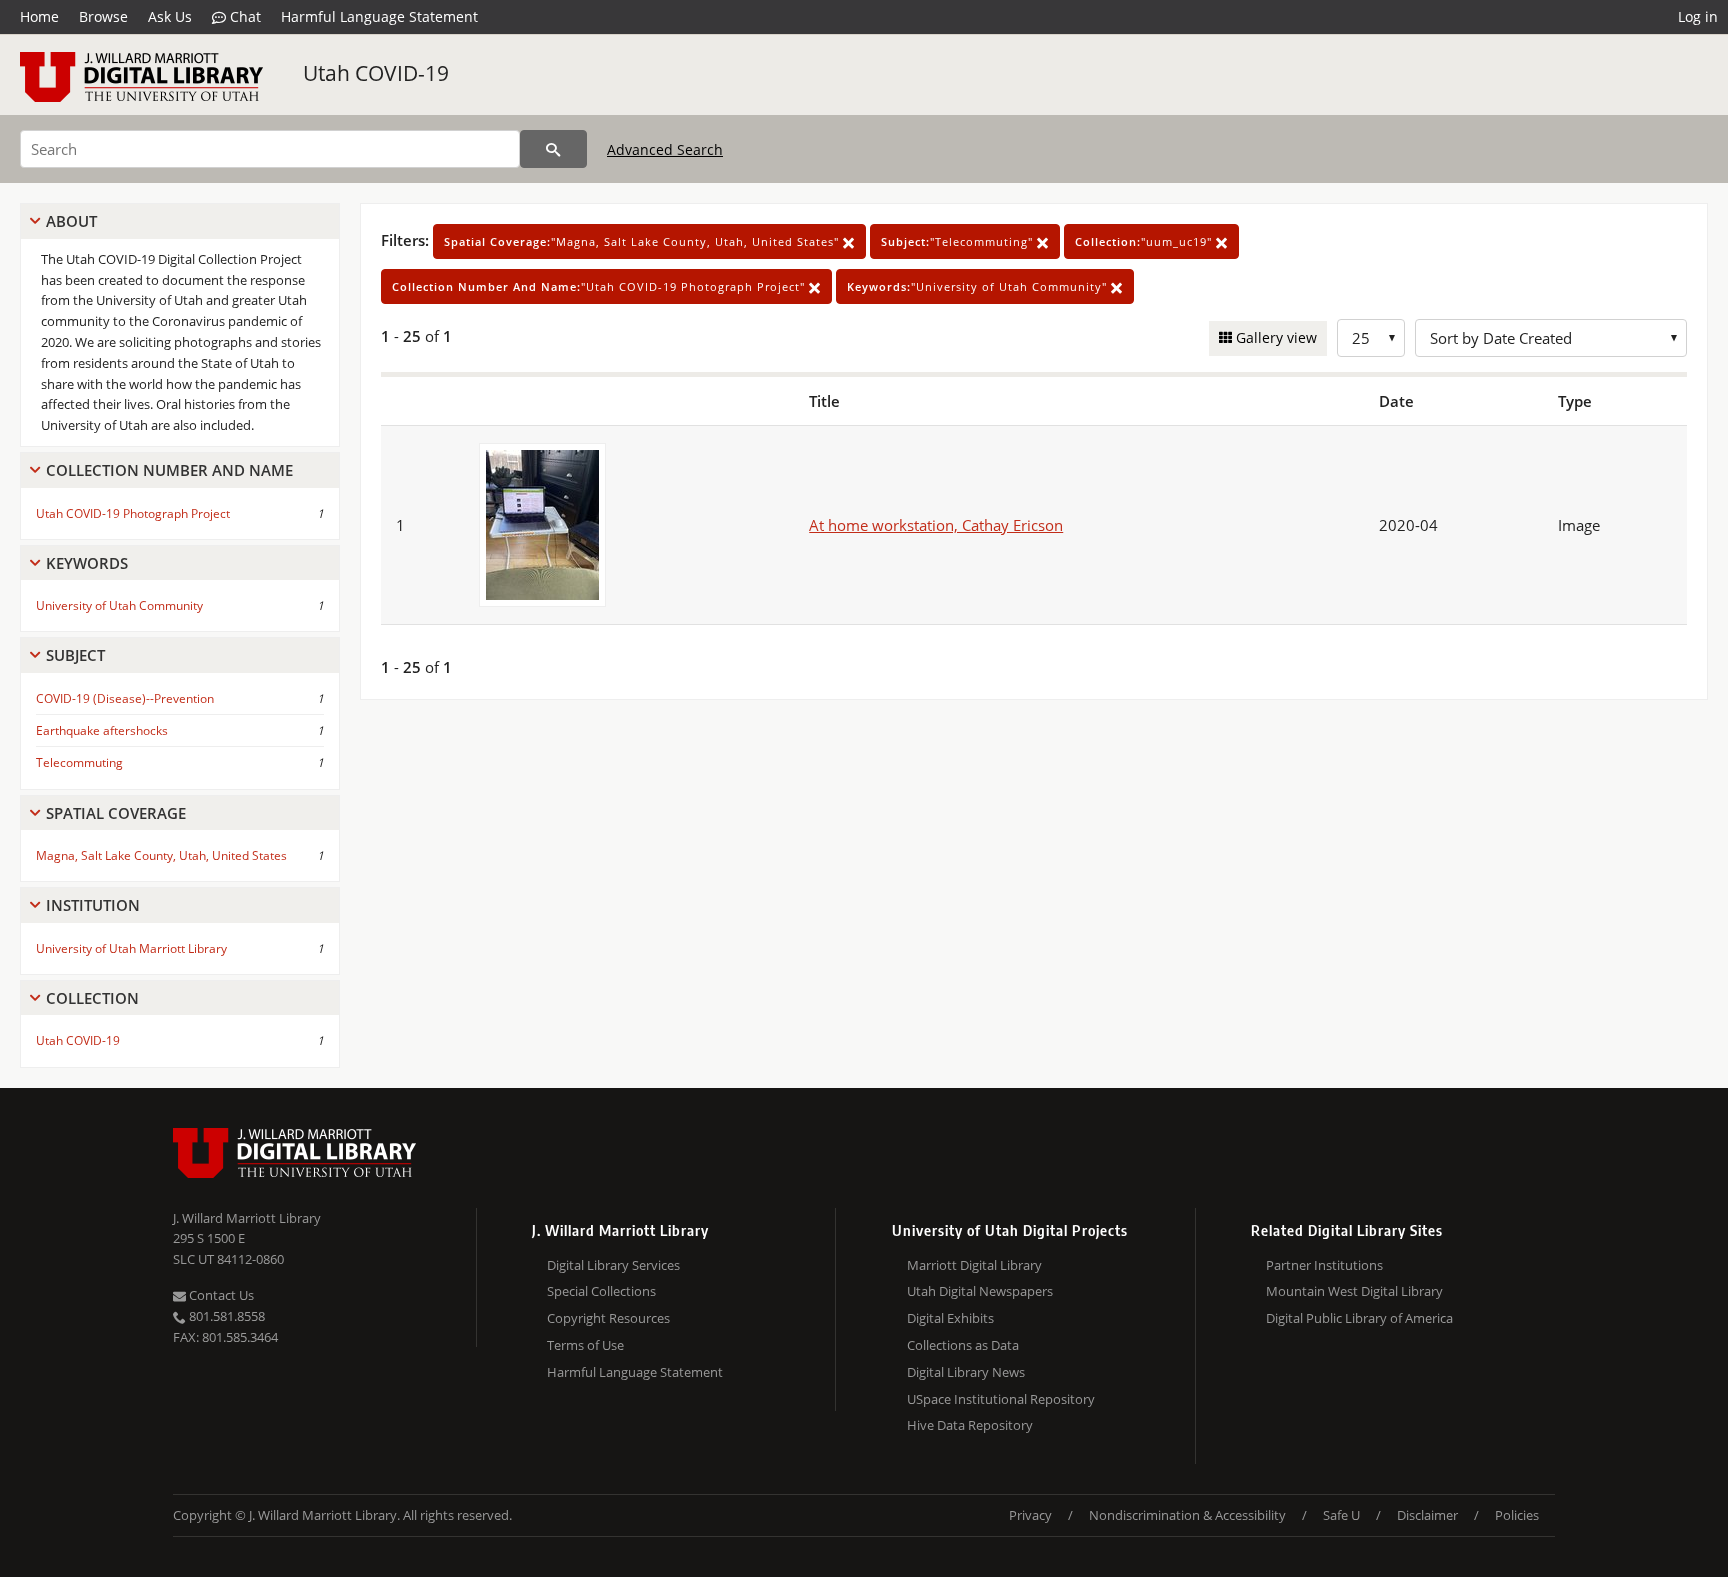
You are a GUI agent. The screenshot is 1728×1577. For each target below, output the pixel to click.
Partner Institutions (1324, 1265)
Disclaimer (1427, 1515)
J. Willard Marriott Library (247, 1218)
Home (39, 16)
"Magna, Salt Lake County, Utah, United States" (643, 241)
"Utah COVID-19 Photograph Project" (600, 286)
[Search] (553, 149)
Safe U (1341, 1515)
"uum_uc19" (1145, 241)
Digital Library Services (613, 1265)
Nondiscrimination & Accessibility (1187, 1515)
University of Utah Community (119, 605)
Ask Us (170, 16)
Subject (75, 655)
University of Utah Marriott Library (131, 948)
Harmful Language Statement (379, 16)
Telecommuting (79, 762)
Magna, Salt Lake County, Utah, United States (161, 855)
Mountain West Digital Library (1354, 1291)
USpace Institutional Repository (1001, 1399)
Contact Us (220, 1295)
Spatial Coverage (116, 813)
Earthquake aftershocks (102, 730)
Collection (92, 998)
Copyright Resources (608, 1318)
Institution (93, 905)
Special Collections (601, 1291)
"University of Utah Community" (979, 286)
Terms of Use (585, 1345)
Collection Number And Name (169, 470)
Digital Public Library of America (1359, 1318)
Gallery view (1274, 337)
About (71, 221)
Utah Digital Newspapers (980, 1291)
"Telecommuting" (959, 241)
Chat (243, 16)
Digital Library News (966, 1372)
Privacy (1030, 1515)
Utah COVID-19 (376, 73)
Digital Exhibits (950, 1318)
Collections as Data (963, 1345)
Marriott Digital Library (974, 1265)
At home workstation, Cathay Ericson (936, 525)
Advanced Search (665, 149)
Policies (1517, 1515)
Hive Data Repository (970, 1425)
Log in (1698, 16)
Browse (103, 16)
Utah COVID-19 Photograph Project (133, 513)
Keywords (87, 563)
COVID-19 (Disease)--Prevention (125, 698)
